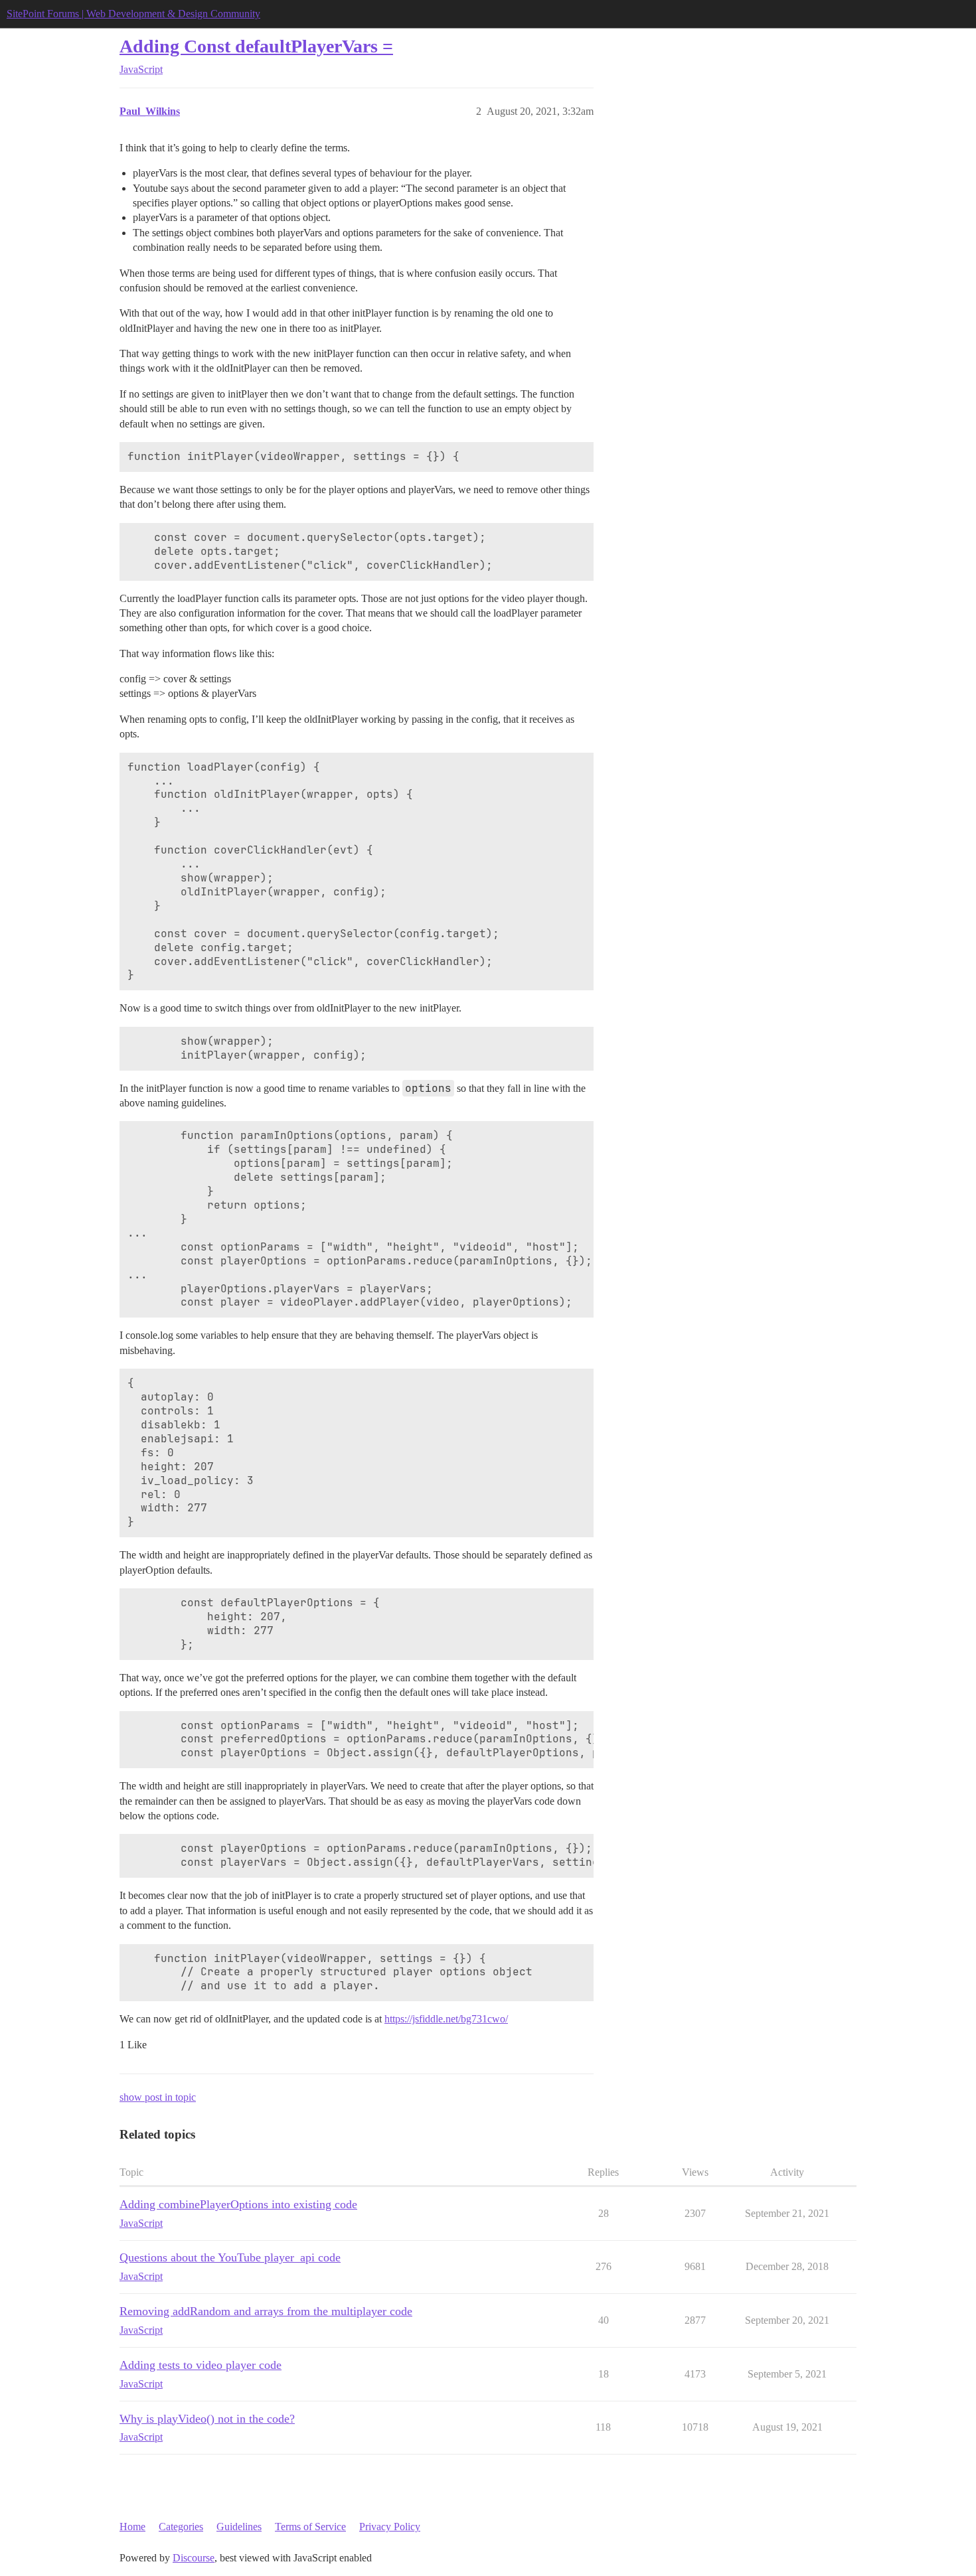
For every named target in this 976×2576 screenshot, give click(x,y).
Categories (181, 2527)
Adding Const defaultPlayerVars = (256, 46)
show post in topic (158, 2097)
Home (132, 2527)
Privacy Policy (390, 2527)
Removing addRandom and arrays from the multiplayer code (266, 2311)
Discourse (194, 2558)
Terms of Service (310, 2527)
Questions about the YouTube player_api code (230, 2257)
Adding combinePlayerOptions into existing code (238, 2204)
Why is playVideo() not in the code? (207, 2419)
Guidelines (239, 2527)
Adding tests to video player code (201, 2365)
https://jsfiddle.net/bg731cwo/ (446, 2019)
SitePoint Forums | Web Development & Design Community (133, 14)
